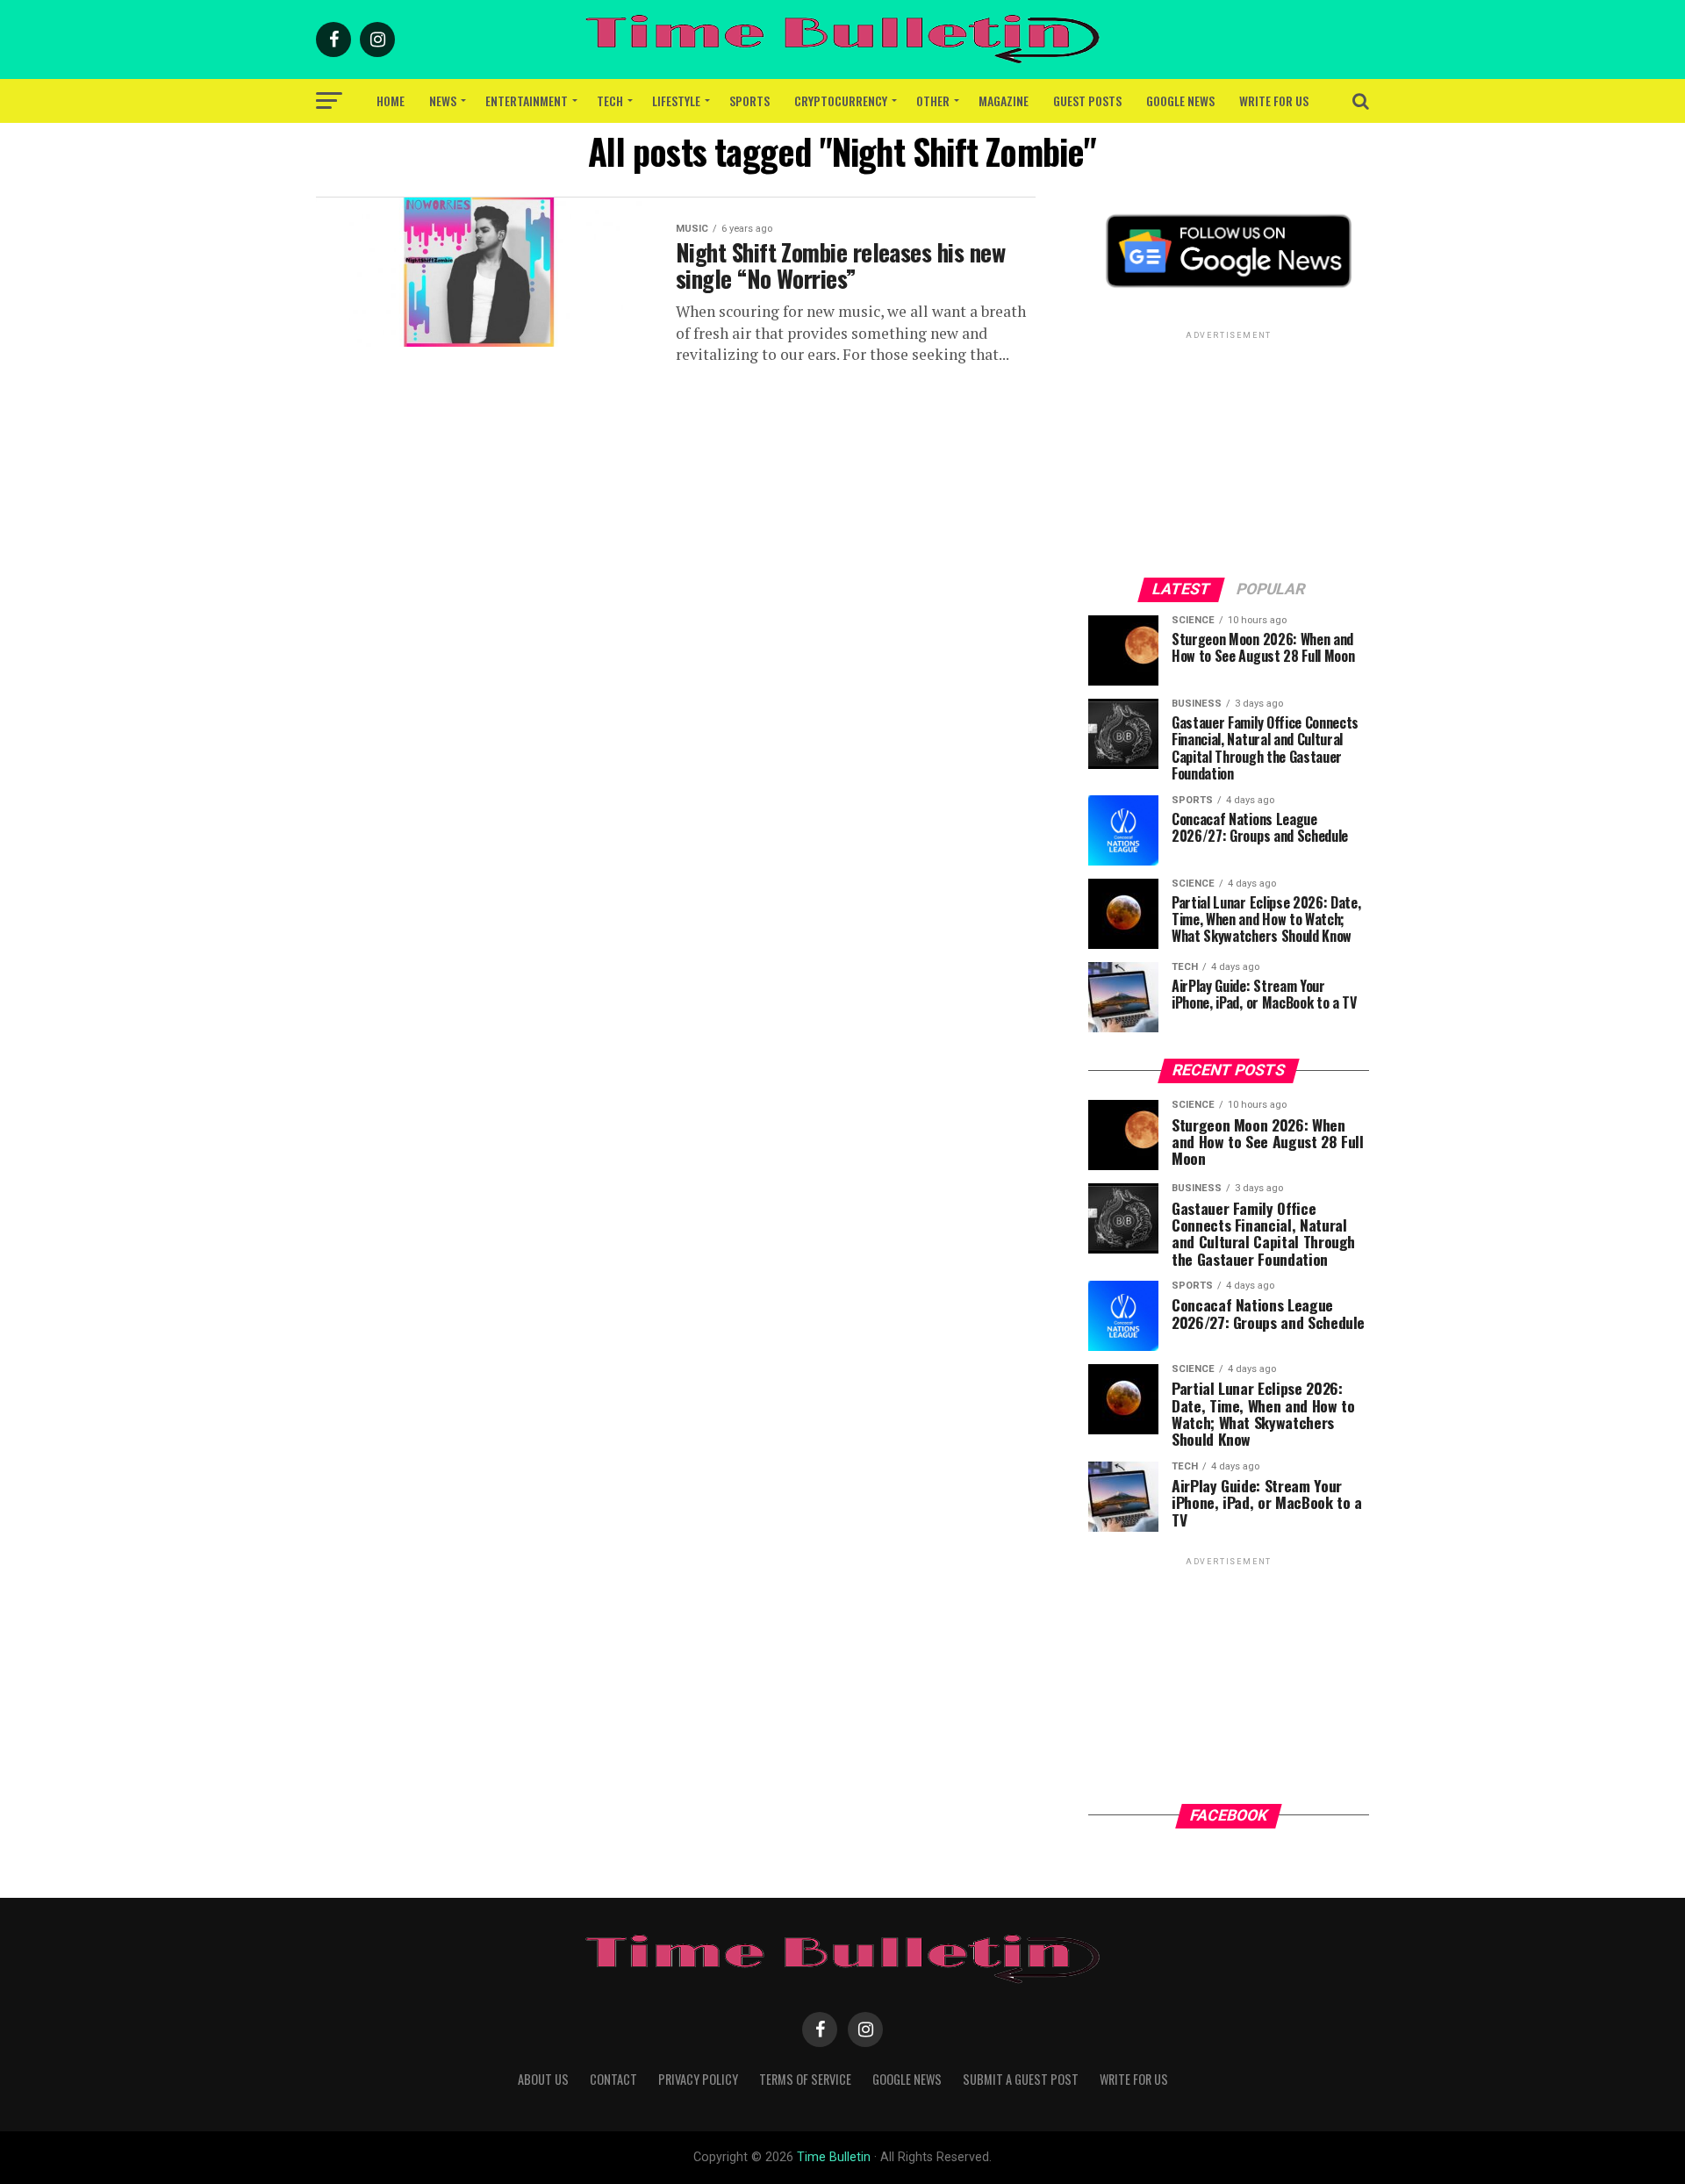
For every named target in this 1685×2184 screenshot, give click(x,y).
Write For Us (1274, 101)
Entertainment (527, 101)
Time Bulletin (834, 2157)
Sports (749, 101)
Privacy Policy (698, 2079)
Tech (610, 101)
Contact (613, 2079)
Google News (1180, 101)
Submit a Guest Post (1021, 2079)
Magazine (1004, 101)
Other (933, 101)
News (443, 101)
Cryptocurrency (841, 101)
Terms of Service (805, 2079)
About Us (543, 2079)
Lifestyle (676, 101)
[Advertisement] (1229, 453)
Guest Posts (1087, 101)
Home (391, 101)
